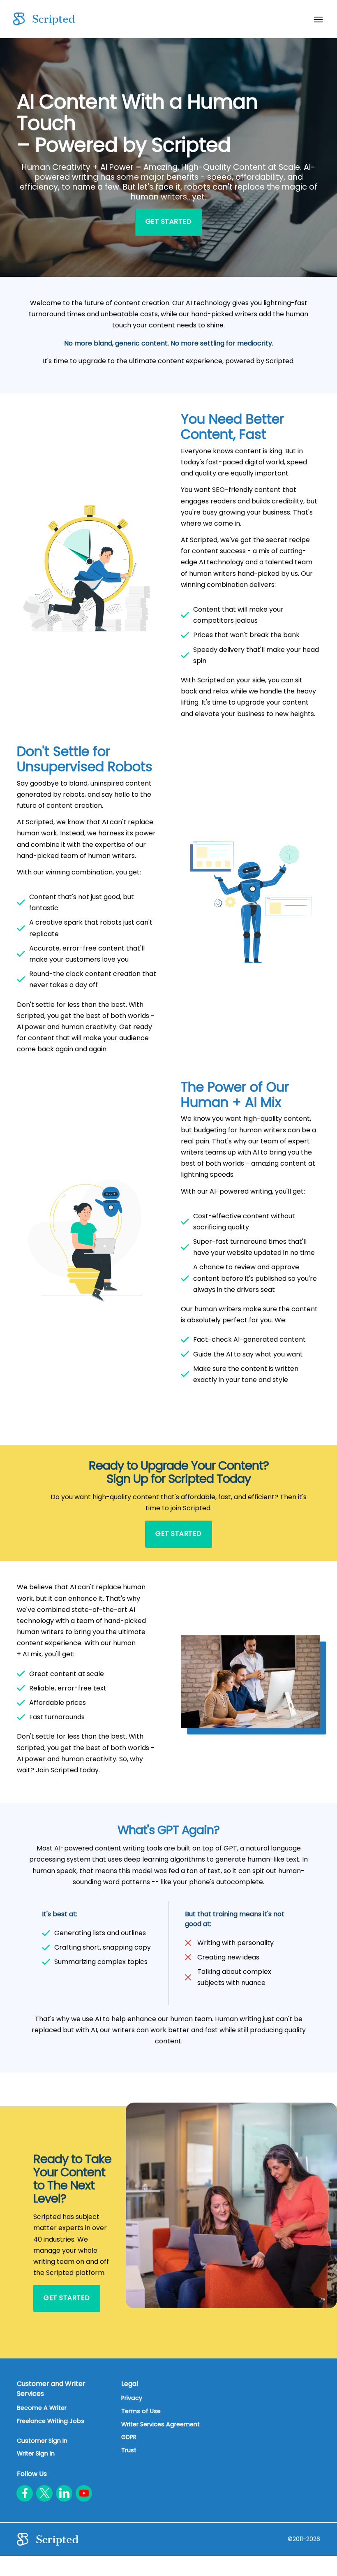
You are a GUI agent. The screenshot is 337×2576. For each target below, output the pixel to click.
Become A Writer (42, 2408)
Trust (129, 2450)
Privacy (132, 2398)
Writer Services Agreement (160, 2424)
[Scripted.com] (44, 19)
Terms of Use (141, 2411)
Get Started (169, 221)
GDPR (129, 2437)
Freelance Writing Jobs (51, 2421)
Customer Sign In (42, 2441)
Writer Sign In (36, 2453)
